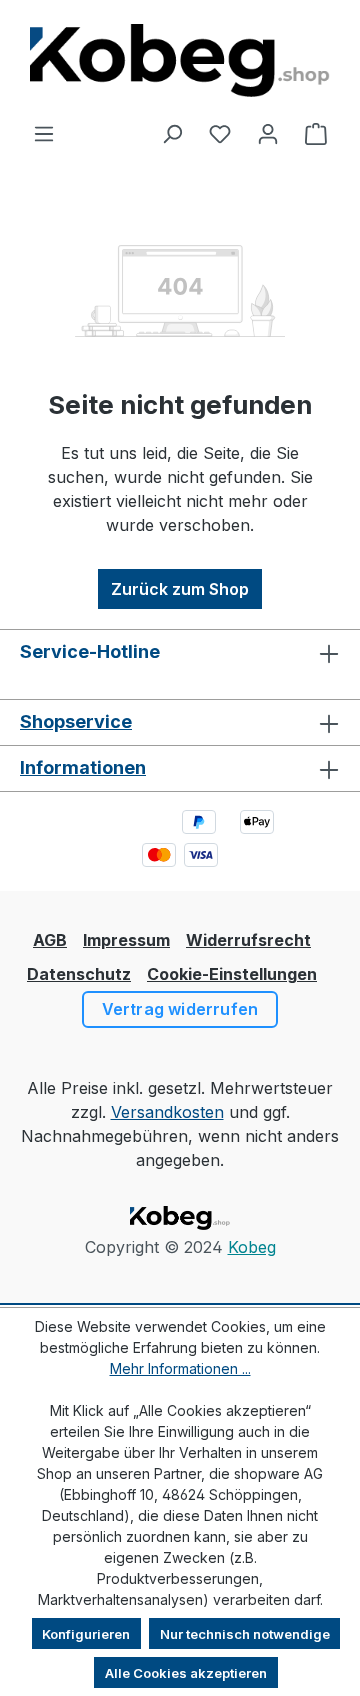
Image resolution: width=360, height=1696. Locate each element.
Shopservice (76, 721)
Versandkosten (167, 1112)
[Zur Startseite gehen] (180, 60)
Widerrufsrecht (248, 940)
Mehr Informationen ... (180, 1368)
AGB (50, 940)
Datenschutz (79, 974)
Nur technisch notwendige (245, 1634)
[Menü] (44, 133)
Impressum (126, 940)
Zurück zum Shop (180, 589)
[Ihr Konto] (268, 133)
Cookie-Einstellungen (232, 974)
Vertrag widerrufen (180, 1009)
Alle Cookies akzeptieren (186, 1673)
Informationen (83, 767)
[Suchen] (172, 133)
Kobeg (252, 1247)
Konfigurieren (86, 1634)
